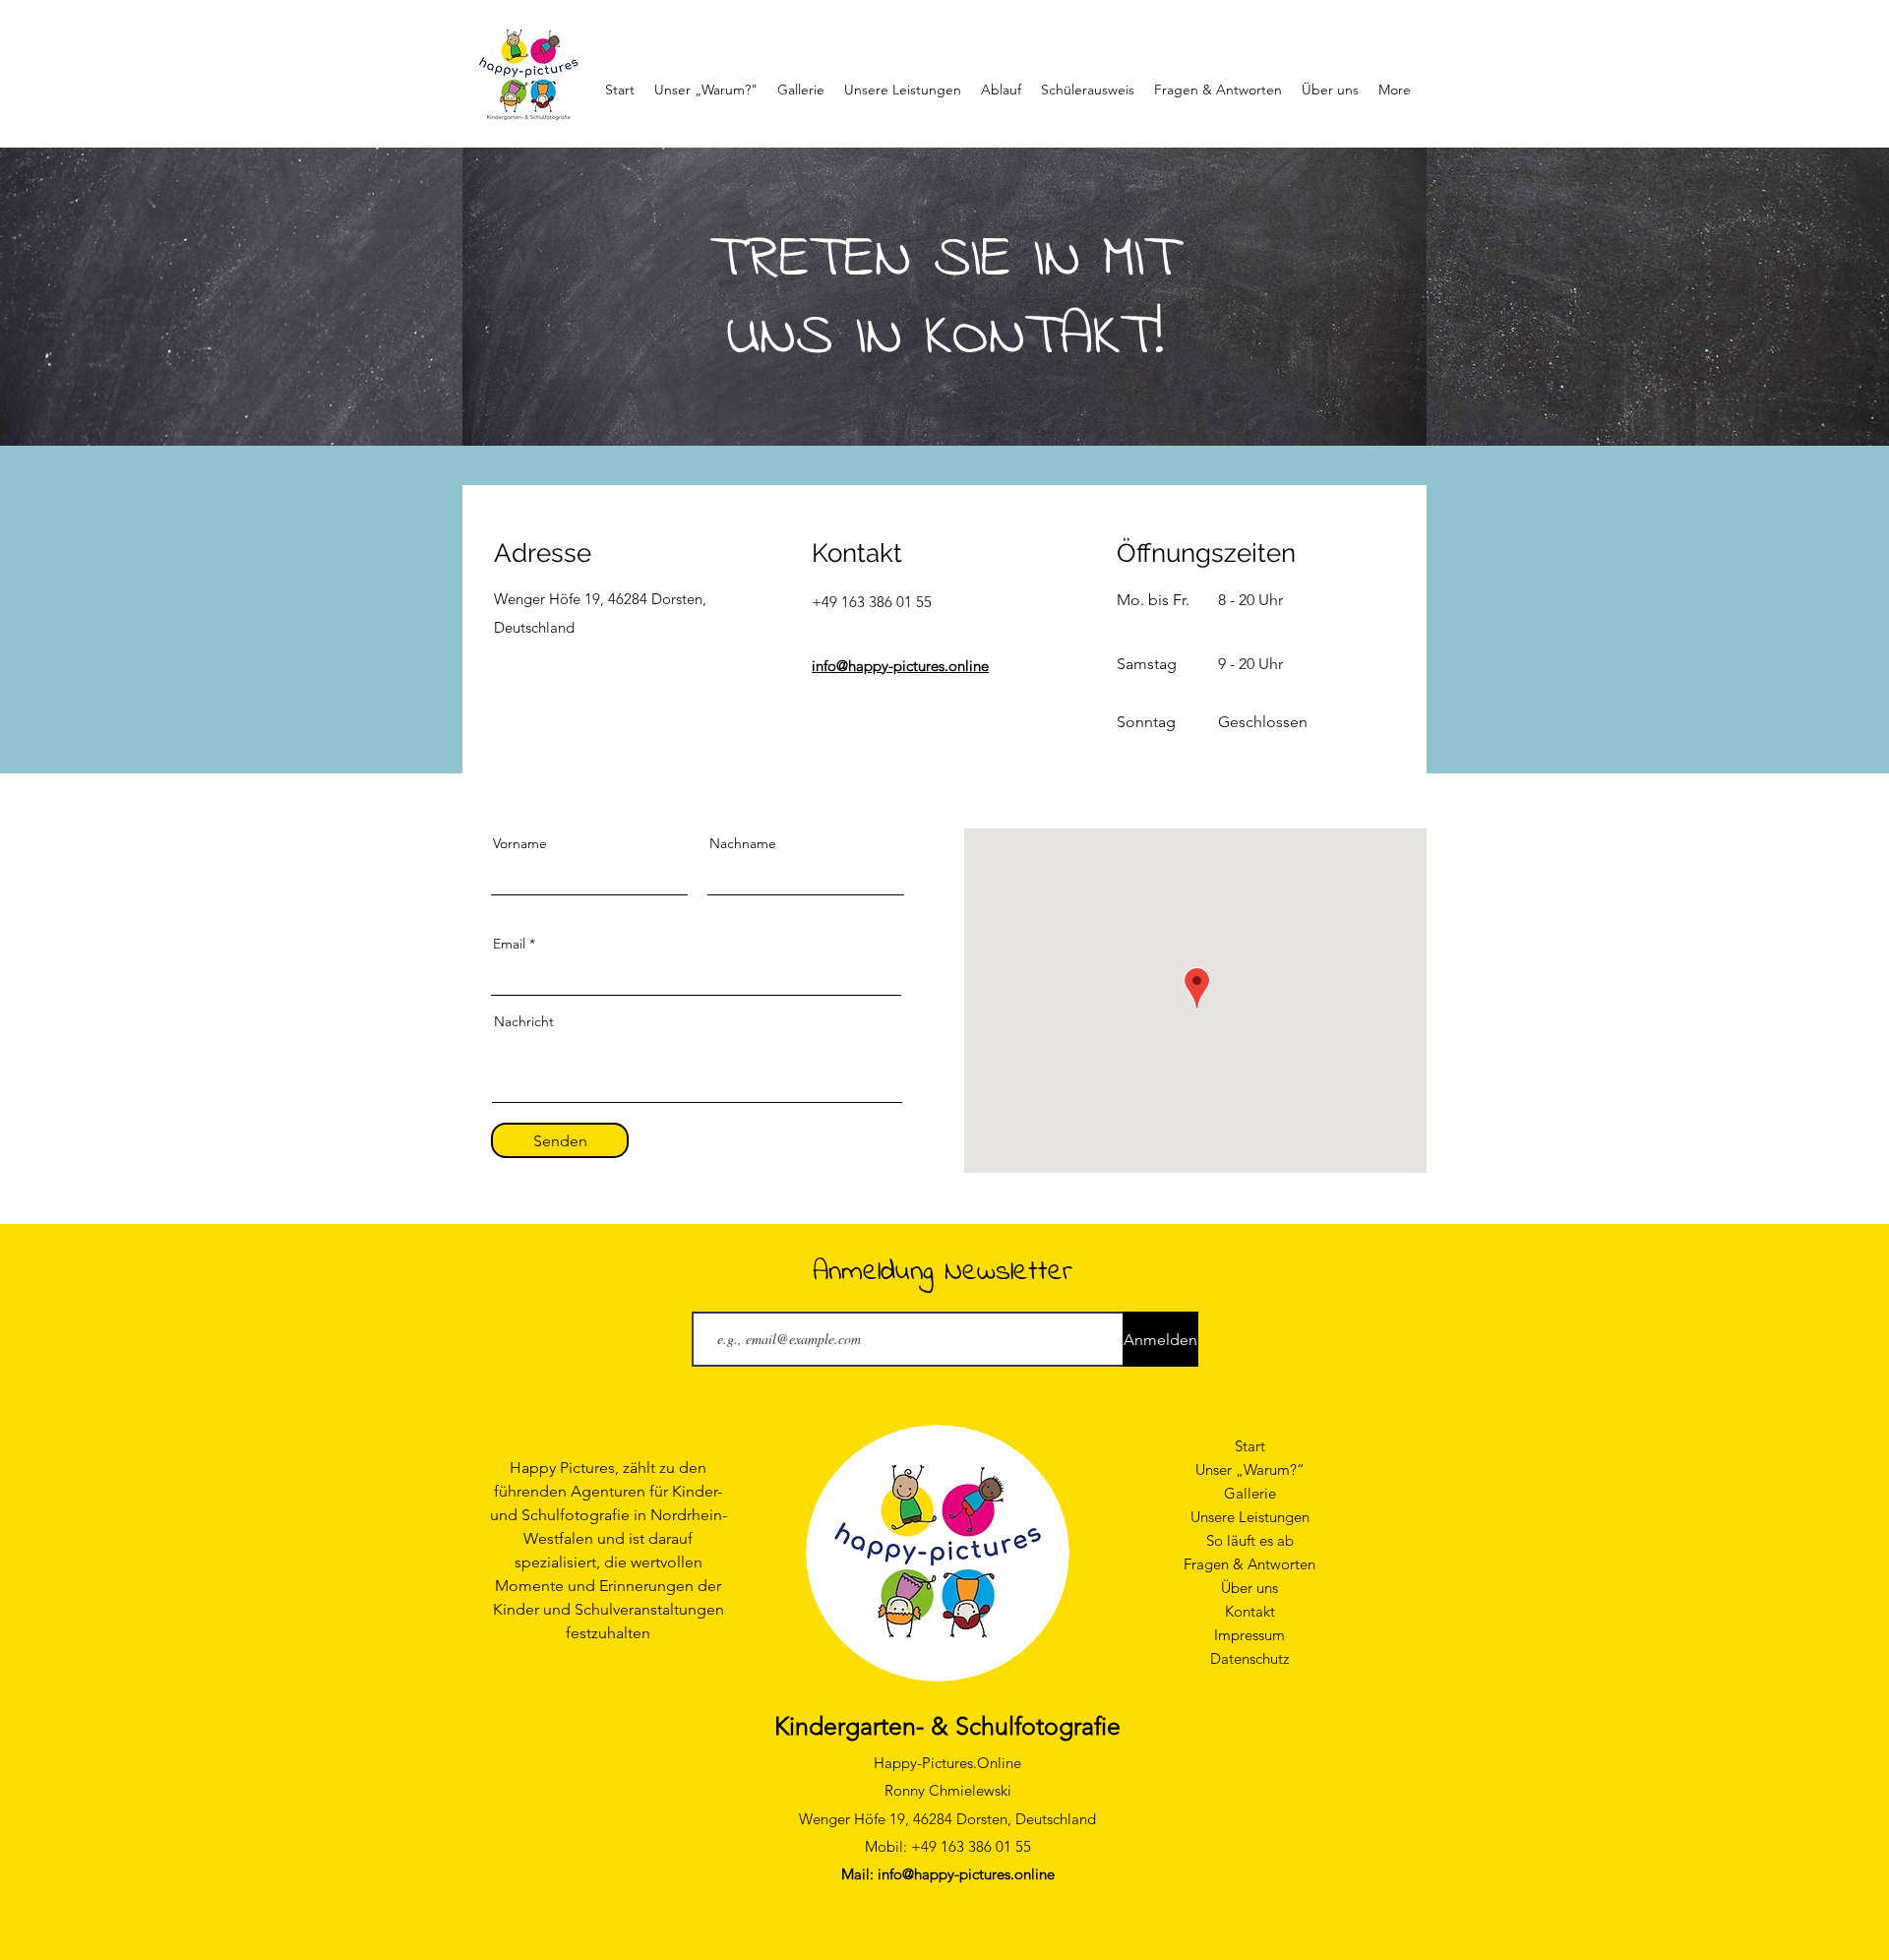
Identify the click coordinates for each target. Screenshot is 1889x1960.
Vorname (520, 843)
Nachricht (524, 1021)
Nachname (743, 843)
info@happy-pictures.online (900, 666)
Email (509, 944)
